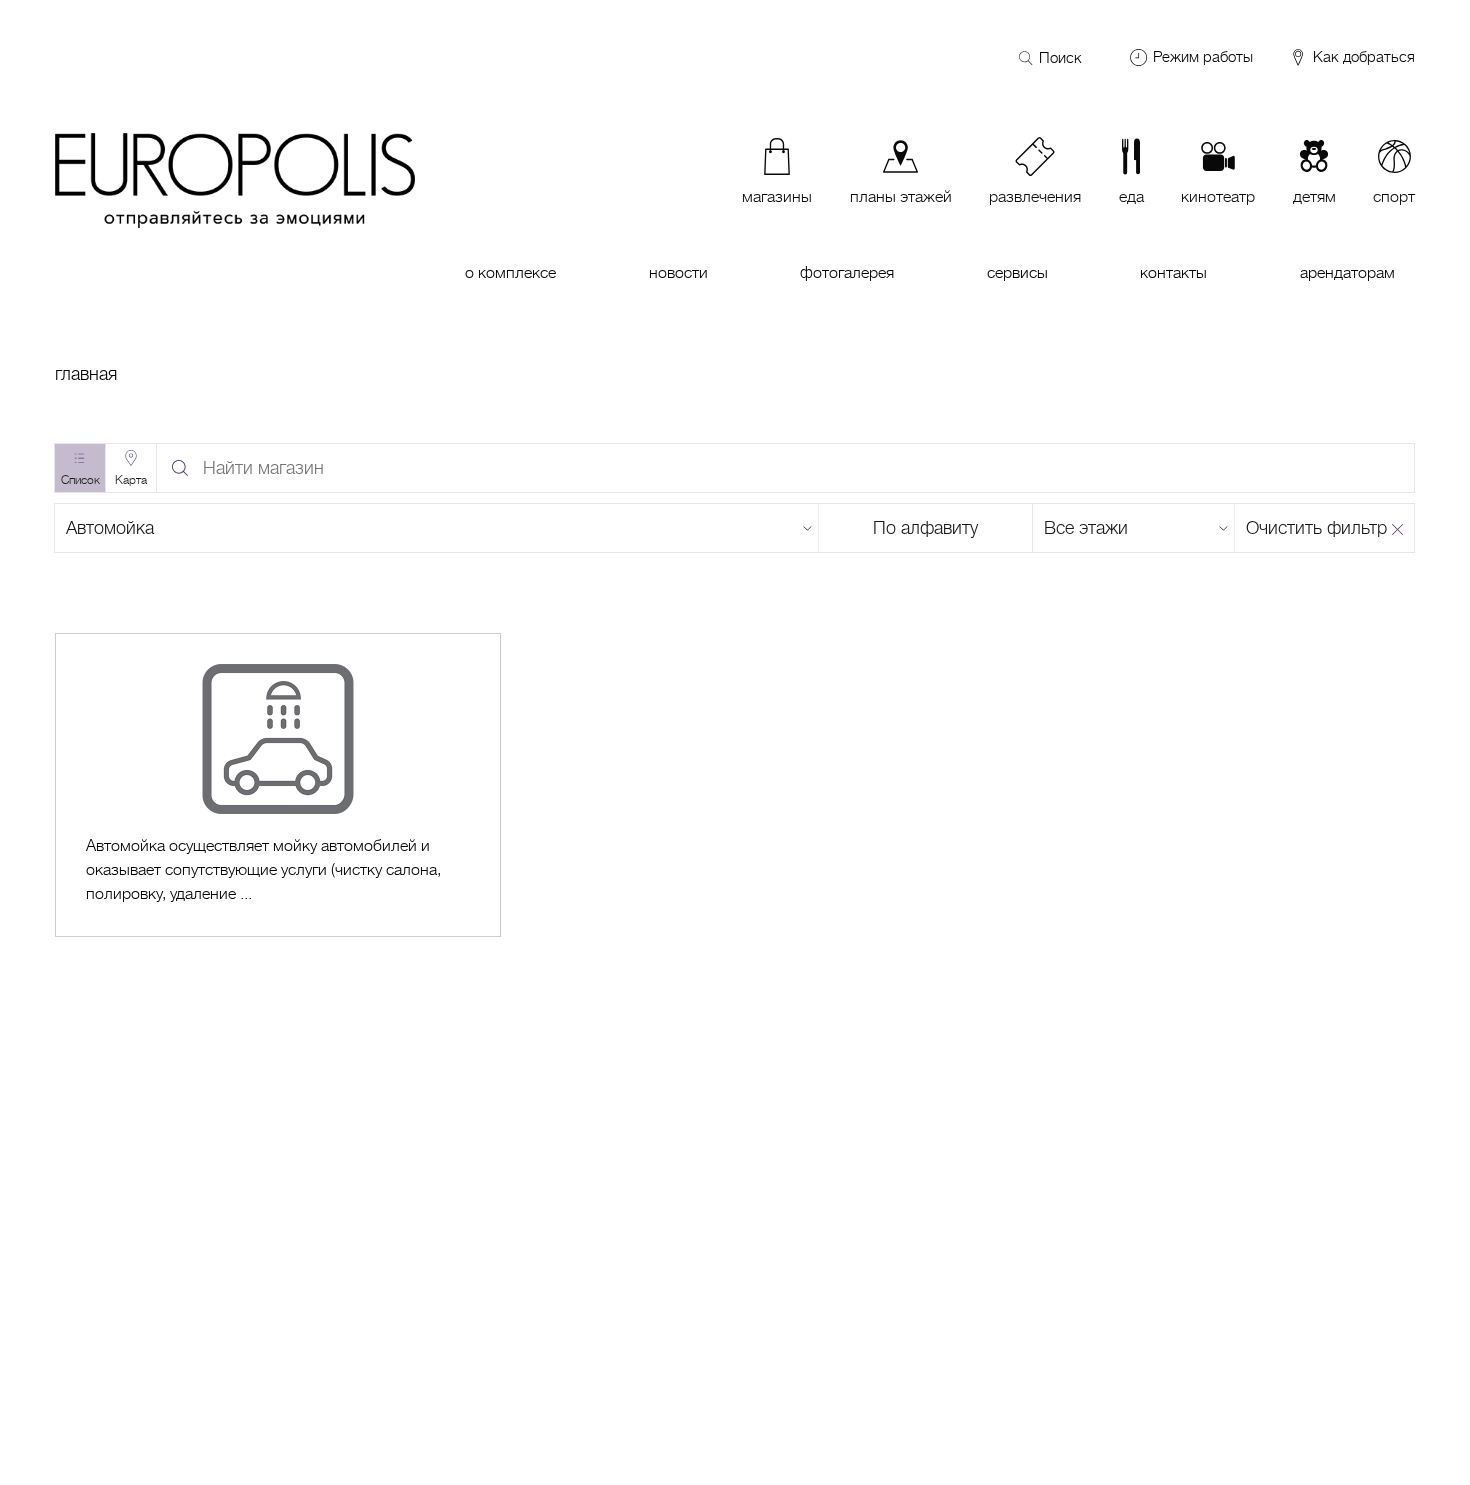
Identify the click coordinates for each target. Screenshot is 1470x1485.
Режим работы (1203, 57)
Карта (131, 480)
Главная (86, 374)
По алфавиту (925, 528)
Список (80, 480)
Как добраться (1362, 57)
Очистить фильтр (1316, 528)
